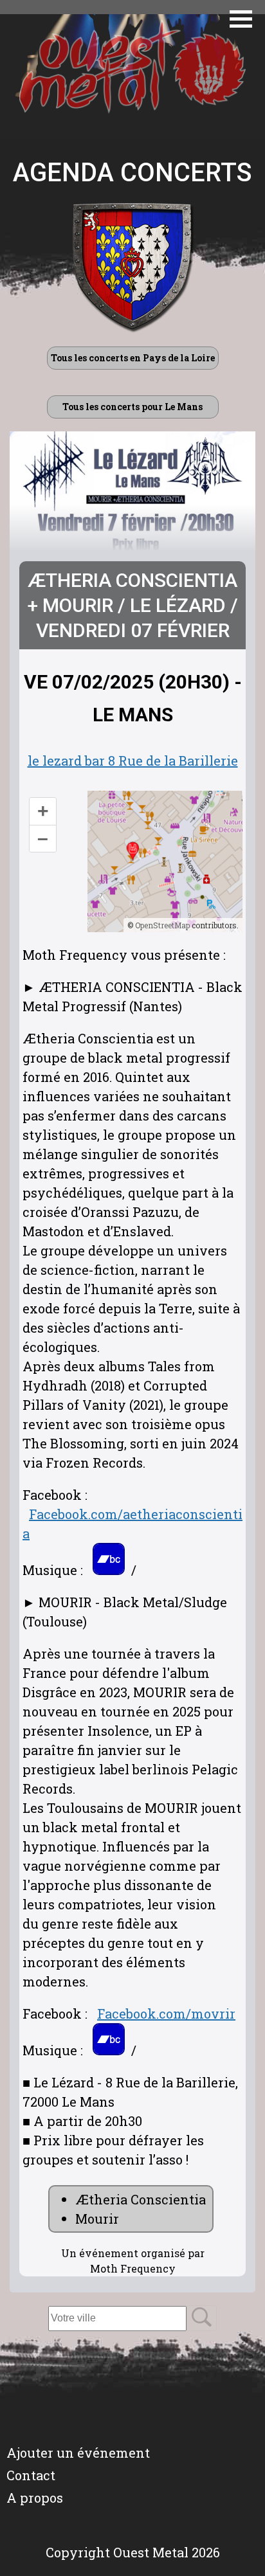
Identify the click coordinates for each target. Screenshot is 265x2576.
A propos (35, 2498)
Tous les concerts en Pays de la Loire (133, 358)
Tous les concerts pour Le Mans (132, 407)
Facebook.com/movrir (166, 2013)
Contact (31, 2475)
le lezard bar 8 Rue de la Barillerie (133, 761)
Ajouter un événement (78, 2453)
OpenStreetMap (162, 925)
